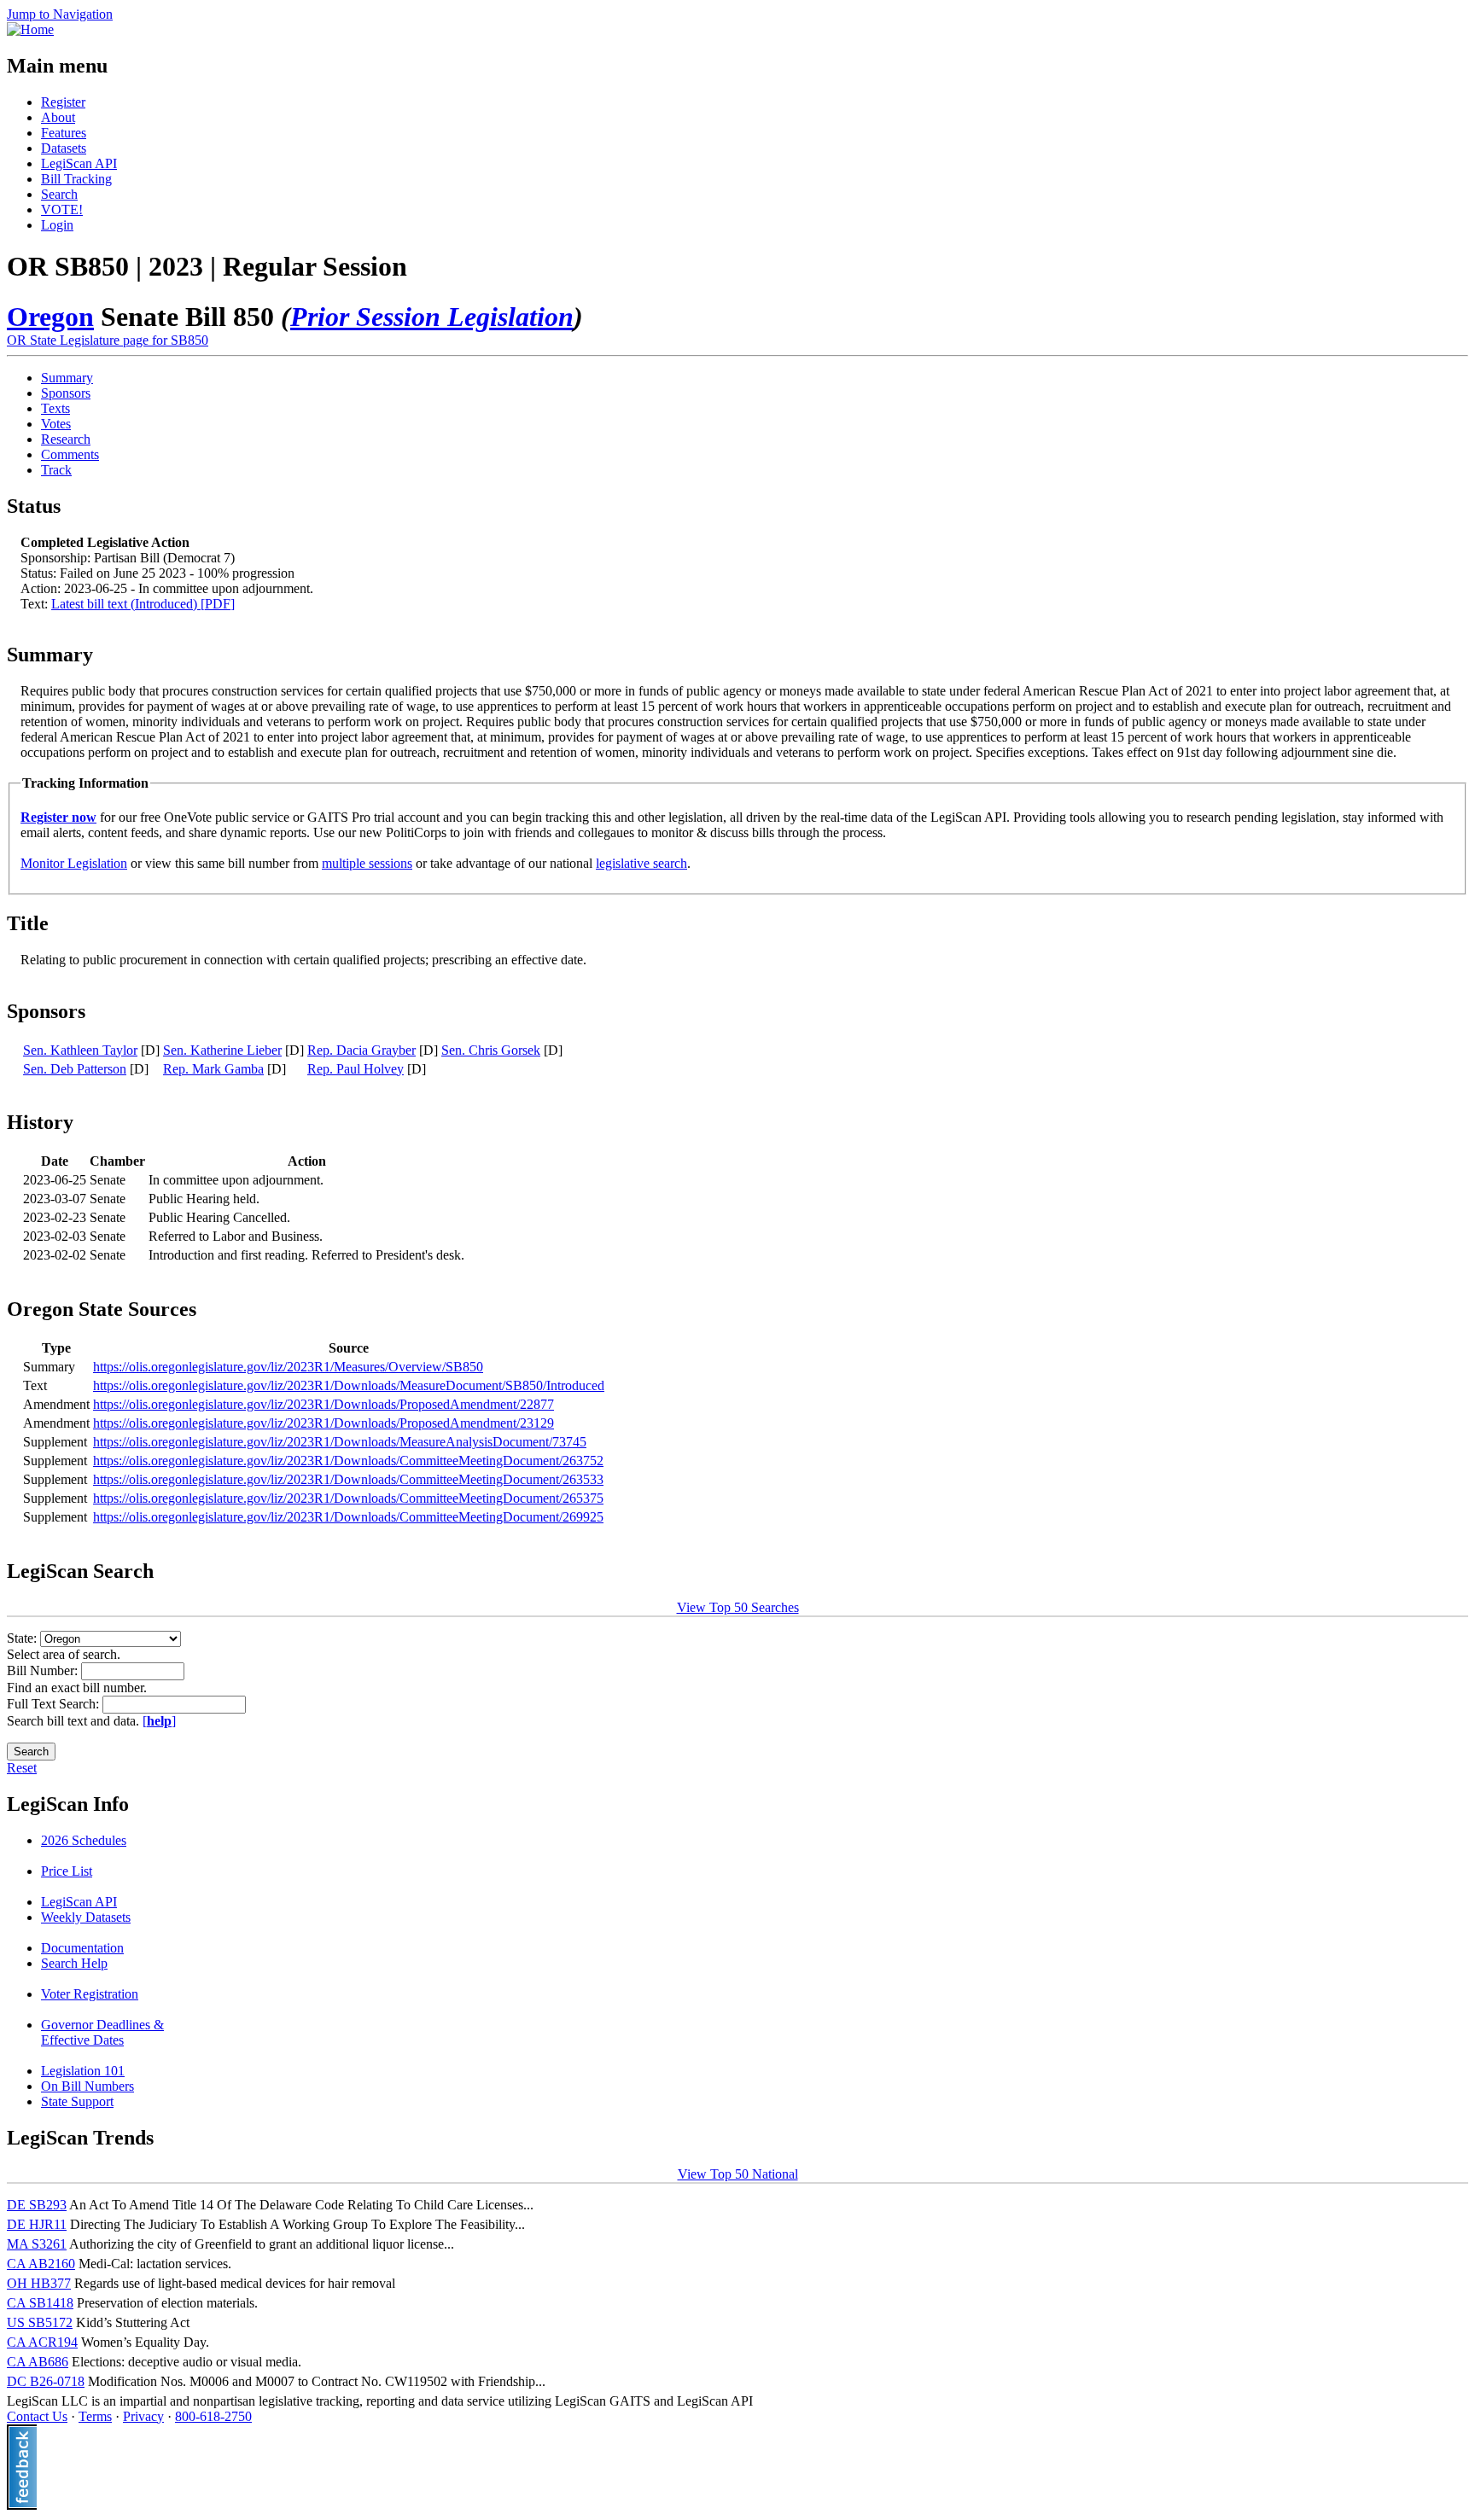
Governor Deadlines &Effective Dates (102, 2032)
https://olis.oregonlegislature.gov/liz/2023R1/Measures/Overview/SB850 (288, 1367)
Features (64, 133)
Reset (22, 1768)
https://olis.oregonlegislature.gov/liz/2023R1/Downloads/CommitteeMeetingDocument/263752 (348, 1461)
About (58, 117)
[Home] (30, 29)
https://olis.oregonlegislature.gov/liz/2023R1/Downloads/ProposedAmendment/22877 (324, 1404)
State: (23, 1638)
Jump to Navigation (60, 14)
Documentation (82, 1948)
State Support (77, 2101)
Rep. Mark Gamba (213, 1069)
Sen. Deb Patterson (75, 1069)
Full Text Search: (55, 1704)
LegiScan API (79, 163)
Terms (95, 2416)
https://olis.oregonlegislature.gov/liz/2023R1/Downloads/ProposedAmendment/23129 (324, 1423)
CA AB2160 (41, 2264)
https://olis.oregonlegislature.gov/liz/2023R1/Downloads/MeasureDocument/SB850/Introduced (349, 1385)
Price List (67, 1871)
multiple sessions (367, 863)
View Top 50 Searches (738, 1607)
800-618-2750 (213, 2416)
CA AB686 (38, 2362)
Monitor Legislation (74, 863)
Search (59, 194)
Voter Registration (90, 1994)
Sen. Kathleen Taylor (80, 1050)
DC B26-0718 (46, 2381)
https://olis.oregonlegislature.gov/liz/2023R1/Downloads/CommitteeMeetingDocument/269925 (348, 1517)
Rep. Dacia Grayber (361, 1050)
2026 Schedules (84, 1840)
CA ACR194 (42, 2342)
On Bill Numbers (87, 2086)
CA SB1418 (40, 2303)
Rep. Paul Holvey (356, 1069)
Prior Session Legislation (432, 317)
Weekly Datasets (86, 1917)
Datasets (64, 148)
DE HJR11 (37, 2224)
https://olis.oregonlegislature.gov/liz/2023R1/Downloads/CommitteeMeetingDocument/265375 (348, 1498)
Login (57, 225)
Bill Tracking (76, 179)
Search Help (74, 1963)
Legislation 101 (83, 2071)
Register (63, 102)
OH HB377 (39, 2283)
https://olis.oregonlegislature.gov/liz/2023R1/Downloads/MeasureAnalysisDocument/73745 (340, 1442)
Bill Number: (44, 1670)
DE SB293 (37, 2205)
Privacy (143, 2416)
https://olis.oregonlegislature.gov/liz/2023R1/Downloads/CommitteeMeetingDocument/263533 (348, 1479)
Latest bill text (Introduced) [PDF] (143, 604)
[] (159, 1721)
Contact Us (37, 2416)
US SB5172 (40, 2322)
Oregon (50, 317)
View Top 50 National (738, 2174)
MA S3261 (37, 2244)
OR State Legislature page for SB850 (108, 340)
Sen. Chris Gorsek (491, 1050)
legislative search (641, 863)
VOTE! (62, 210)
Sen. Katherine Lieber (222, 1050)
